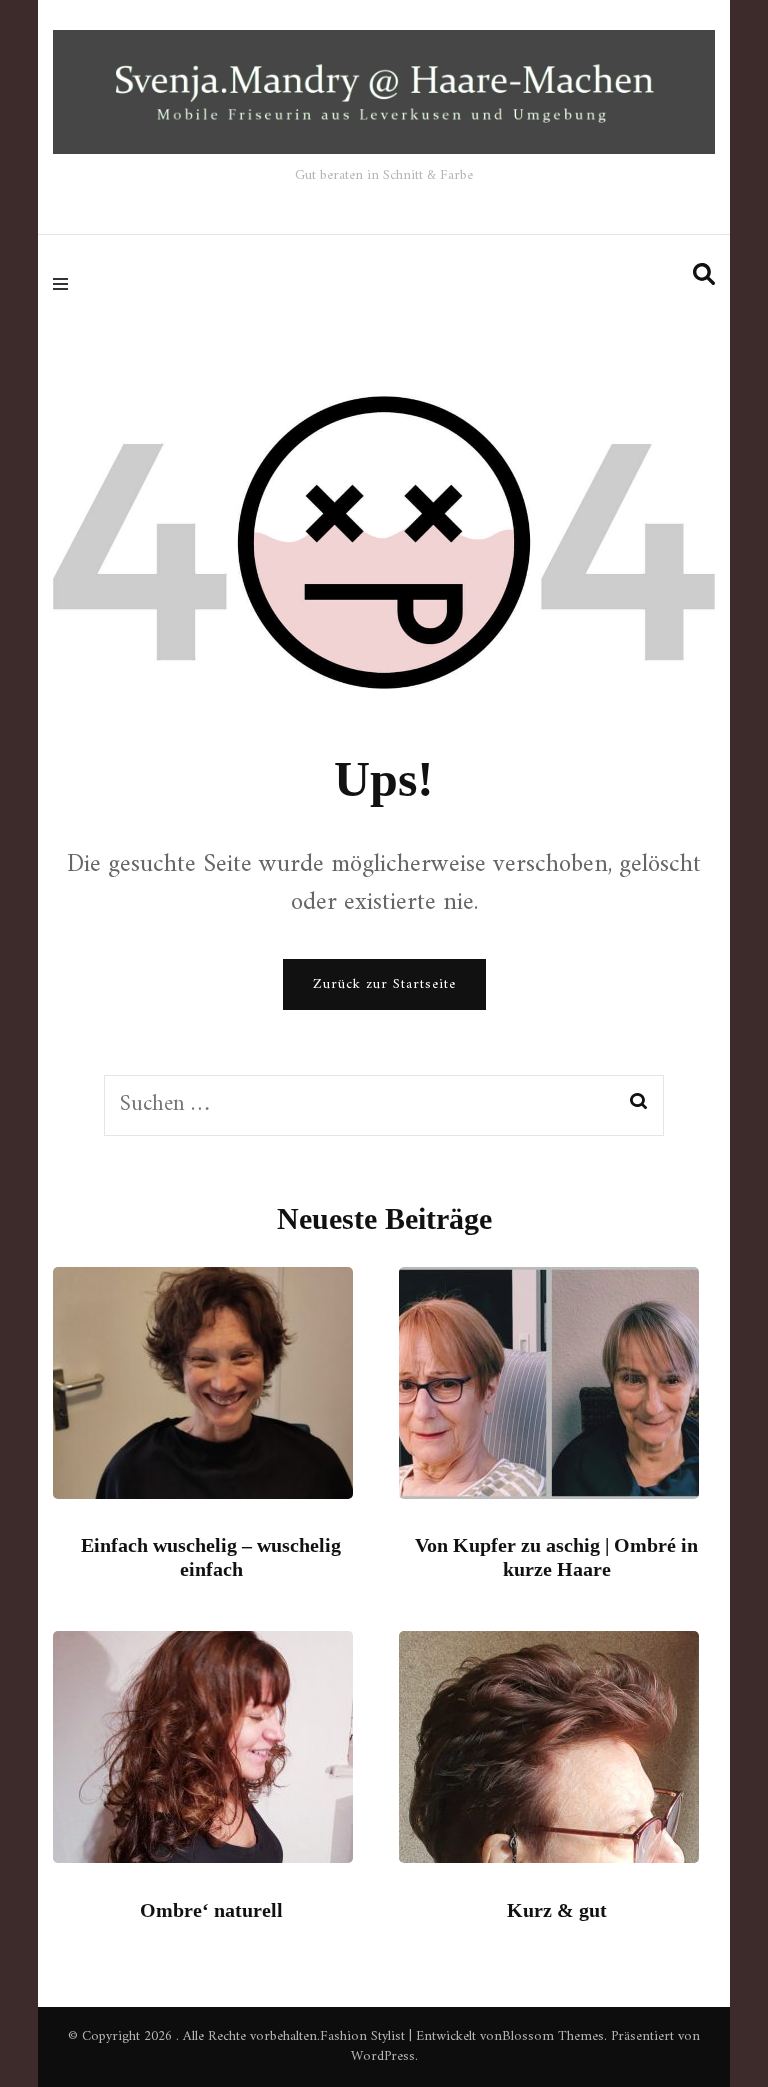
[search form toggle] (704, 275)
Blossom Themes (553, 2036)
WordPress (383, 2056)
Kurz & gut (557, 1910)
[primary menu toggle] (65, 283)
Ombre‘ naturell (211, 1910)
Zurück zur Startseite (384, 984)
